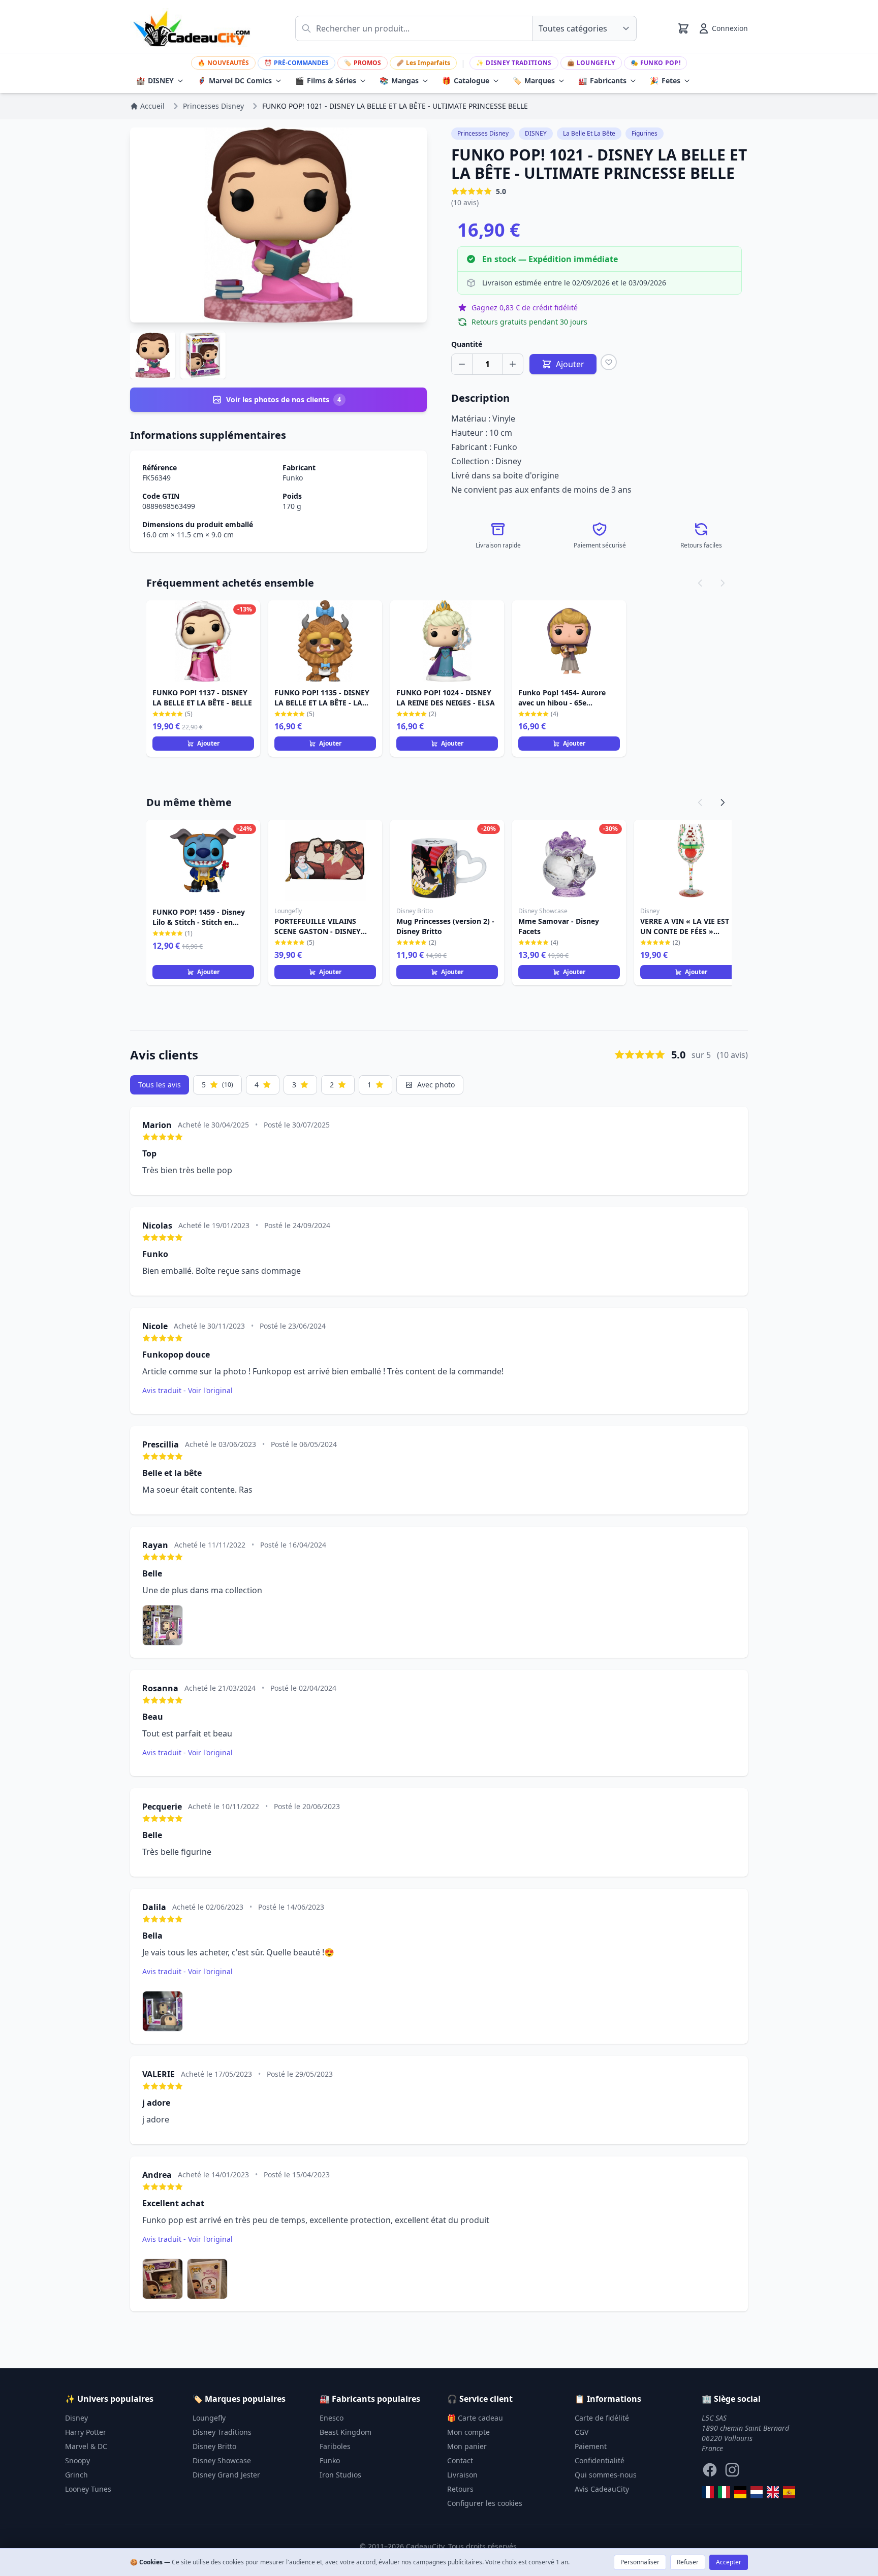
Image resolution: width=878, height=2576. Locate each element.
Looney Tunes (88, 2489)
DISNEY (155, 80)
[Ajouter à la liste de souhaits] (609, 362)
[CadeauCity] (708, 2492)
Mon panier (467, 2446)
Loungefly (591, 63)
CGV (582, 2432)
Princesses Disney (483, 133)
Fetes (665, 80)
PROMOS (363, 63)
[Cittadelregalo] (724, 2492)
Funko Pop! (655, 63)
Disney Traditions (514, 63)
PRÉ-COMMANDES (296, 63)
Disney (76, 2418)
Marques (534, 80)
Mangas (399, 80)
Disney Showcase (222, 2460)
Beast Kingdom (346, 2432)
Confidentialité (600, 2460)
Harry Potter (86, 2432)
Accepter (729, 2562)
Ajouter (208, 743)
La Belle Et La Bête (589, 133)
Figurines (645, 133)
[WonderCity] (740, 2492)
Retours (460, 2489)
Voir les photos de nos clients (284, 399)
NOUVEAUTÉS (223, 63)
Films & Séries (326, 80)
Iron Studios (340, 2475)
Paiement (591, 2446)
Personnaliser (640, 2562)
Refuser (688, 2562)
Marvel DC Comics (234, 80)
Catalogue (466, 80)
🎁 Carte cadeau (475, 2418)
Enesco (332, 2418)
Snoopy (77, 2460)
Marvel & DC (86, 2446)
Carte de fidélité (602, 2418)
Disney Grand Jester (226, 2475)
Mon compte (468, 2432)
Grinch (76, 2475)
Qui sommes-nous (606, 2475)
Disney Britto (214, 2446)
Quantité (467, 344)
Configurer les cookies (485, 2503)
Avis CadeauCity (602, 2489)
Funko (293, 478)
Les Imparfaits (423, 63)
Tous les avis (160, 1085)
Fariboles (335, 2446)
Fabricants (602, 80)
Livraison (462, 2475)
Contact (460, 2460)
